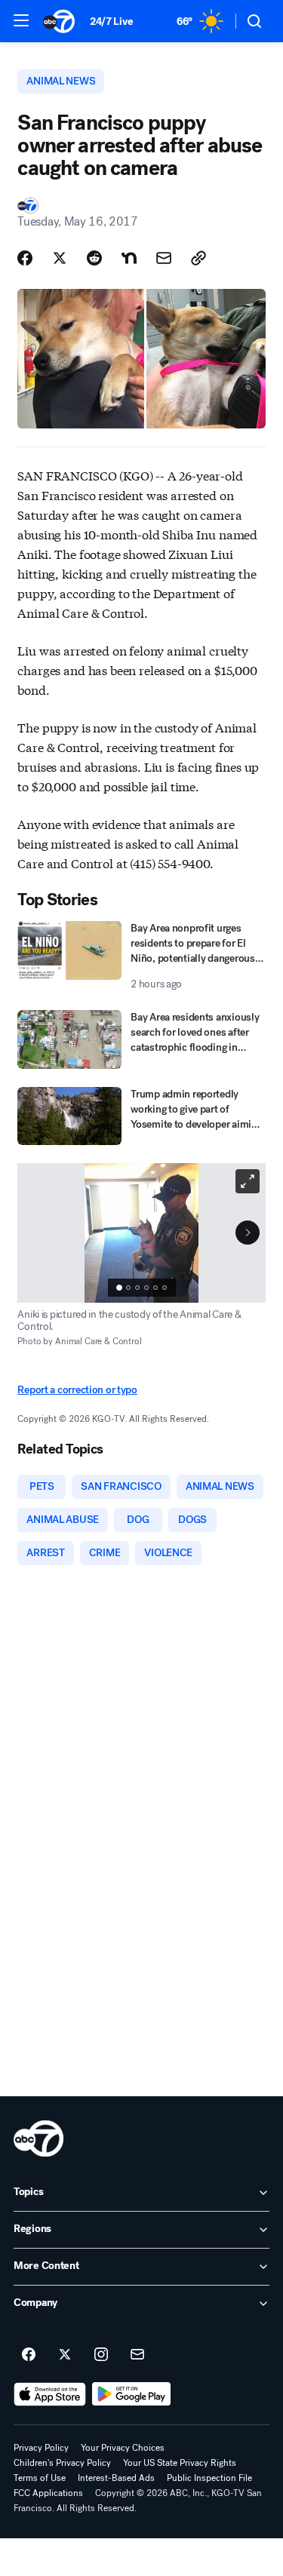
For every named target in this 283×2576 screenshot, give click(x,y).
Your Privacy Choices (123, 2448)
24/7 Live (111, 21)
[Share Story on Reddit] (94, 258)
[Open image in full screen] (248, 1181)
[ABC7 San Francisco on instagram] (101, 2355)
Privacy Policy (41, 2448)
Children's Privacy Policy (62, 2463)
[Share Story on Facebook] (25, 258)
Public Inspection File (209, 2478)
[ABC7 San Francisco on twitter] (65, 2355)
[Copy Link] (198, 258)
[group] (142, 1288)
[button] (21, 20)
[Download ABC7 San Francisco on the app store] (50, 2394)
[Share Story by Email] (164, 258)
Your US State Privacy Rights (180, 2463)
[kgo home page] (38, 2138)
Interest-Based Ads (116, 2478)
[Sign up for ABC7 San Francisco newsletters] (137, 2355)
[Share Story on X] (60, 258)
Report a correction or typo (77, 1390)
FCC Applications (48, 2493)
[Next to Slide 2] (248, 1233)
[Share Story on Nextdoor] (129, 258)
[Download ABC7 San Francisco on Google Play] (132, 2394)
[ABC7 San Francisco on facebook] (29, 2355)
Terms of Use (40, 2478)
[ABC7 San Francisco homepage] (59, 21)
